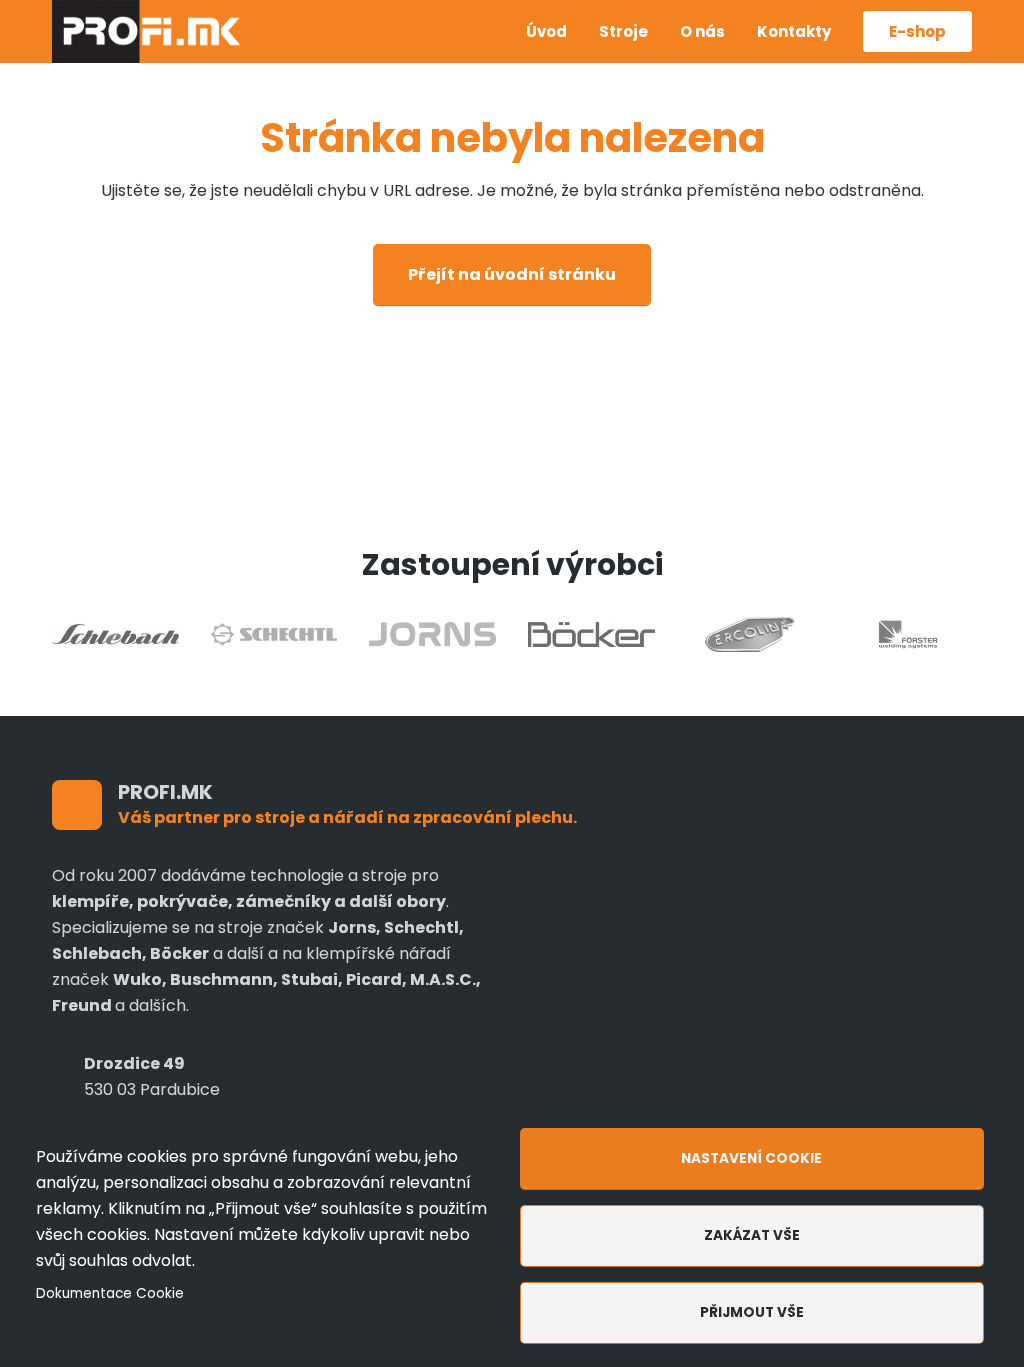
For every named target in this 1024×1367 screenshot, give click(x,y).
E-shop (917, 31)
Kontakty (794, 31)
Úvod (546, 31)
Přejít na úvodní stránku (512, 274)
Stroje (623, 31)
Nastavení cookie (751, 1158)
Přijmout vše (752, 1312)
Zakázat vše (752, 1235)
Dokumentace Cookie (110, 1293)
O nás (702, 31)
